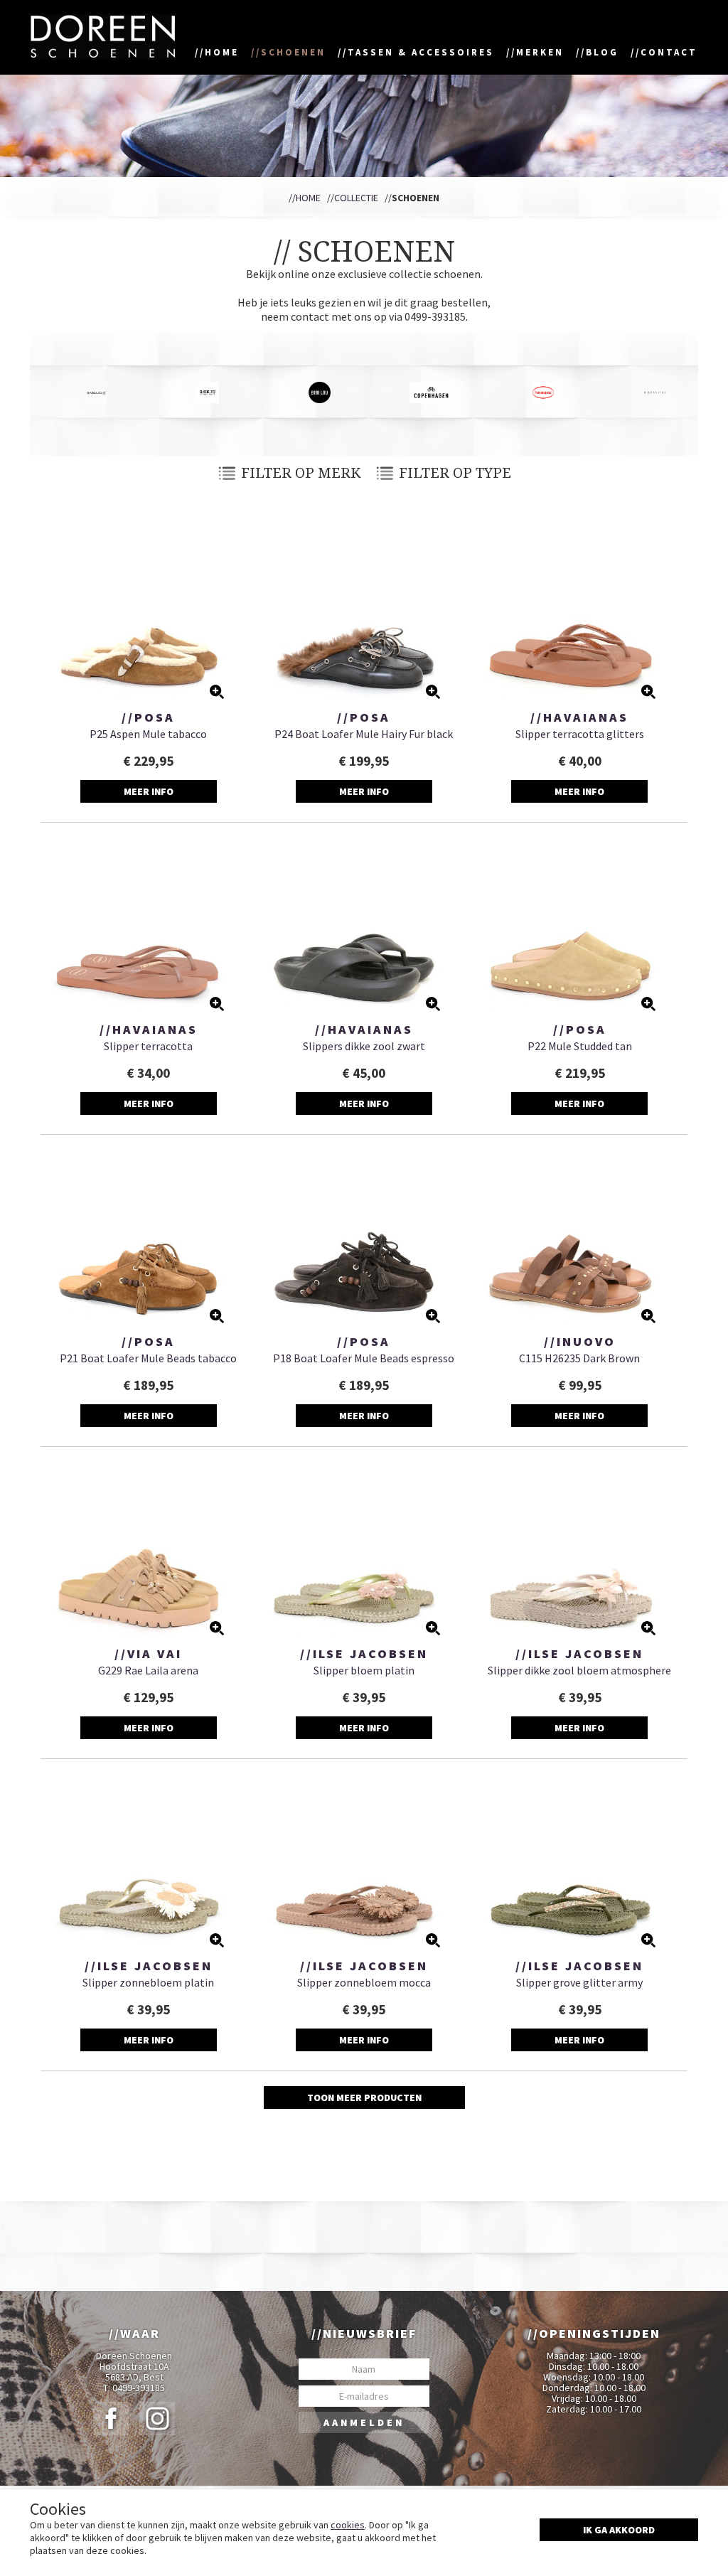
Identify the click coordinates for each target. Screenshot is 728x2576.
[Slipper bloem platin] (364, 1549)
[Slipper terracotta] (148, 924)
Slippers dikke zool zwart (364, 1046)
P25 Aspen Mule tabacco (148, 734)
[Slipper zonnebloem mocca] (364, 1861)
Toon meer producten (364, 2097)
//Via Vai (148, 1654)
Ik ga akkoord (619, 2530)
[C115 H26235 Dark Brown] (580, 1236)
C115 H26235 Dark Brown (579, 1358)
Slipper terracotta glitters (580, 734)
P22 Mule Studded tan (580, 1046)
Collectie (356, 198)
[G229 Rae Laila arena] (148, 1549)
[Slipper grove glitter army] (580, 1861)
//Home (305, 198)
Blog (602, 52)
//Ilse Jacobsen (364, 1654)
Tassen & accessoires (421, 52)
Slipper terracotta (148, 1046)
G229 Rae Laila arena (148, 1670)
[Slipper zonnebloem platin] (148, 1861)
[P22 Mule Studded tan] (580, 924)
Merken (540, 52)
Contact (669, 52)
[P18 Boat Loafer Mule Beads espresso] (364, 1236)
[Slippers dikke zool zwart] (364, 924)
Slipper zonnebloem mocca (364, 1982)
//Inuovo (580, 1342)
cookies (348, 2525)
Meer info (149, 791)
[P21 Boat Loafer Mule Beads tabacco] (148, 1236)
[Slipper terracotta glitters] (580, 612)
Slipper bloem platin (364, 1670)
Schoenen (293, 52)
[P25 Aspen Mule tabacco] (148, 612)
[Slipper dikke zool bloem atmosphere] (580, 1549)
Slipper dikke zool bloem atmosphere (579, 1670)
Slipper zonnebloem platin (148, 1982)
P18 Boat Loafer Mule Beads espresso (364, 1358)
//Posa (148, 717)
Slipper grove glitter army (579, 1982)
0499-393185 (139, 2388)
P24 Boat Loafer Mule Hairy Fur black (364, 734)
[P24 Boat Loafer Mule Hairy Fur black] (364, 612)
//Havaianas (579, 717)
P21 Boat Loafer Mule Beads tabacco (148, 1358)
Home (222, 52)
